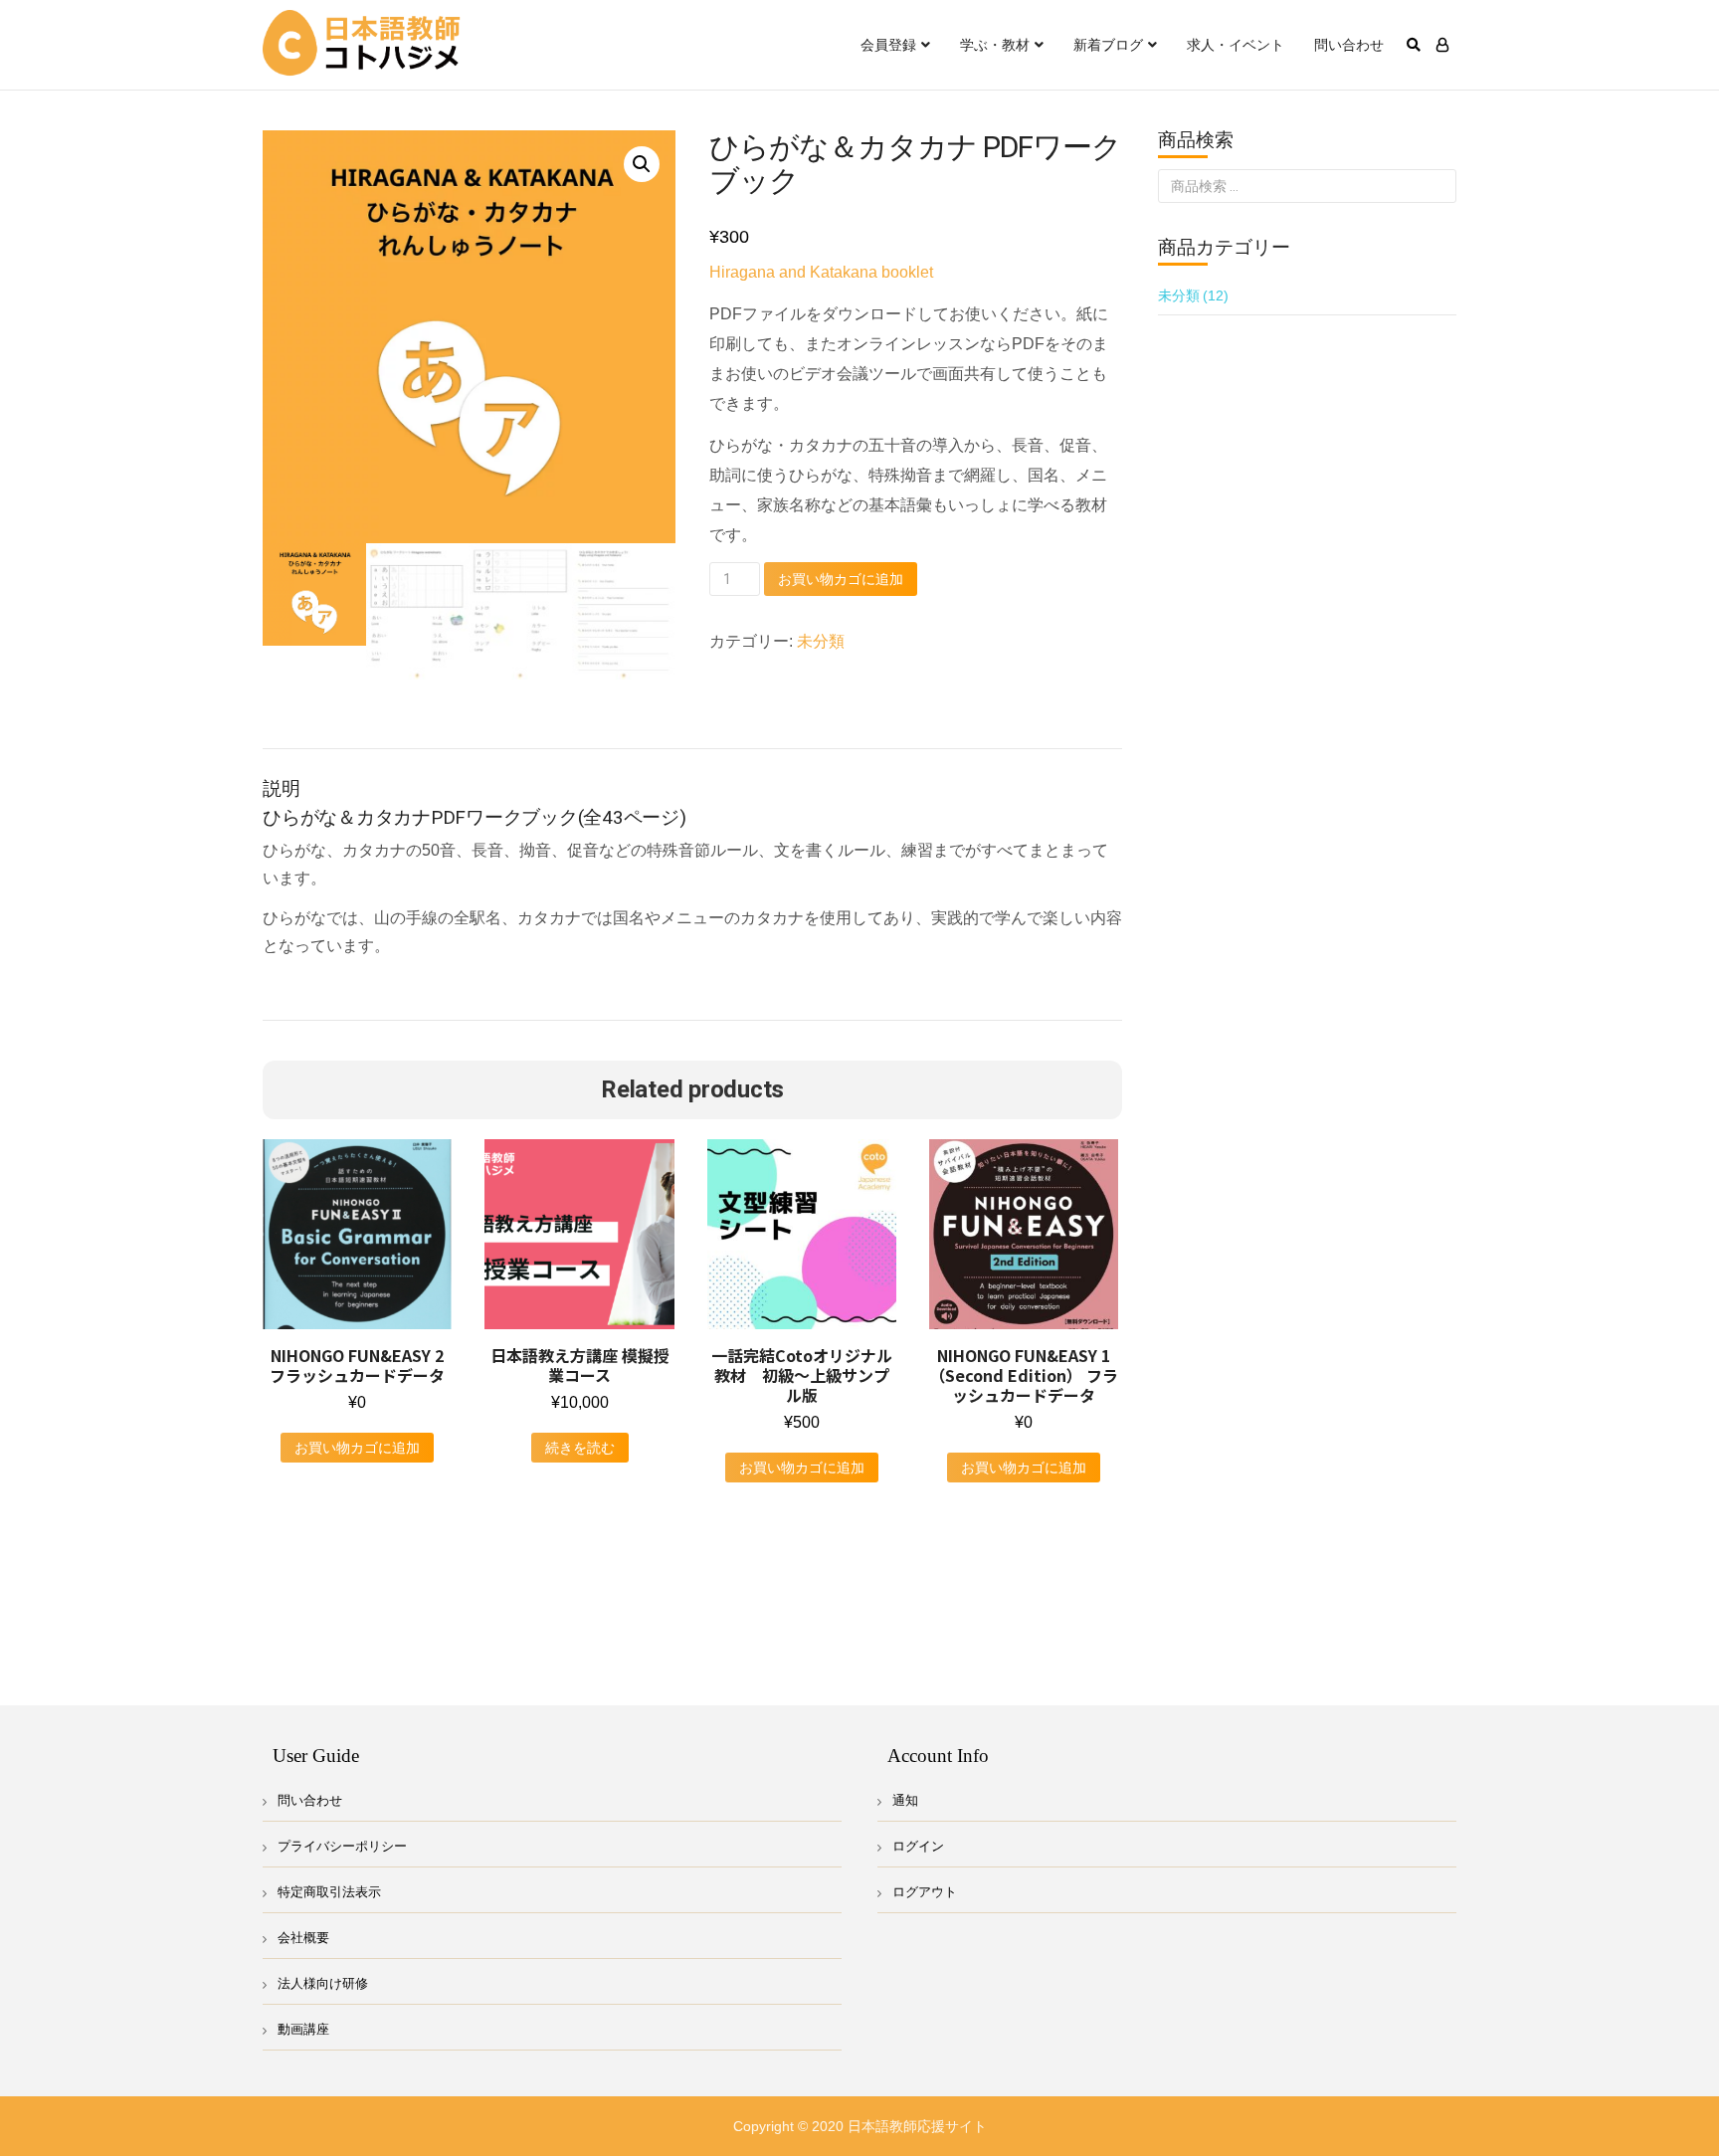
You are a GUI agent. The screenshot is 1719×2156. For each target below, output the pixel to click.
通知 (905, 1800)
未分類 (821, 641)
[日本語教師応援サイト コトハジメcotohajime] (362, 44)
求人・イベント (1236, 45)
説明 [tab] (279, 725)
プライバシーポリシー (342, 1846)
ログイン (918, 1846)
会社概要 (303, 1938)
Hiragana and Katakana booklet (821, 272)
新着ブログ (1108, 45)
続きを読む (580, 1448)
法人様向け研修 (323, 1983)
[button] (642, 164)
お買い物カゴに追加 (841, 579)
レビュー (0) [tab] (362, 725)
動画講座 (303, 2029)
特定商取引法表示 (329, 1892)
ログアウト (925, 1892)
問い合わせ (1349, 45)
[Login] (1442, 45)
